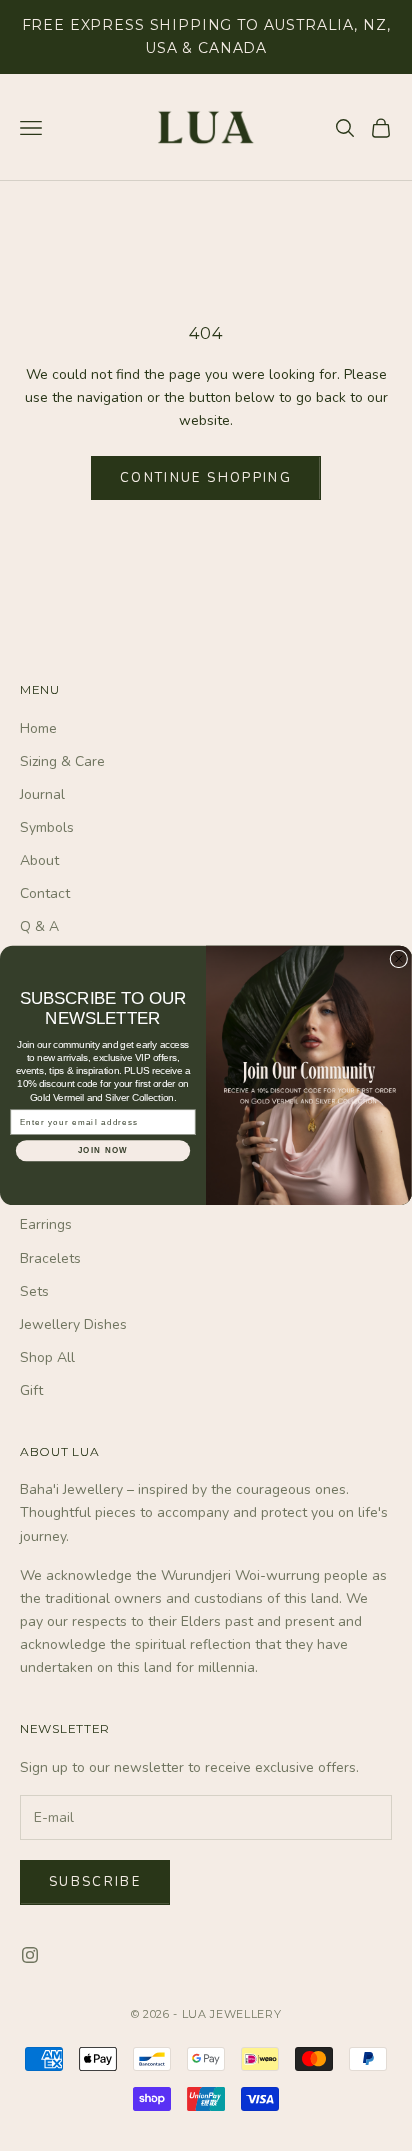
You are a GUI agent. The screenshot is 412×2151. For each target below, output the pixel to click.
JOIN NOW (103, 1150)
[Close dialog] (399, 959)
